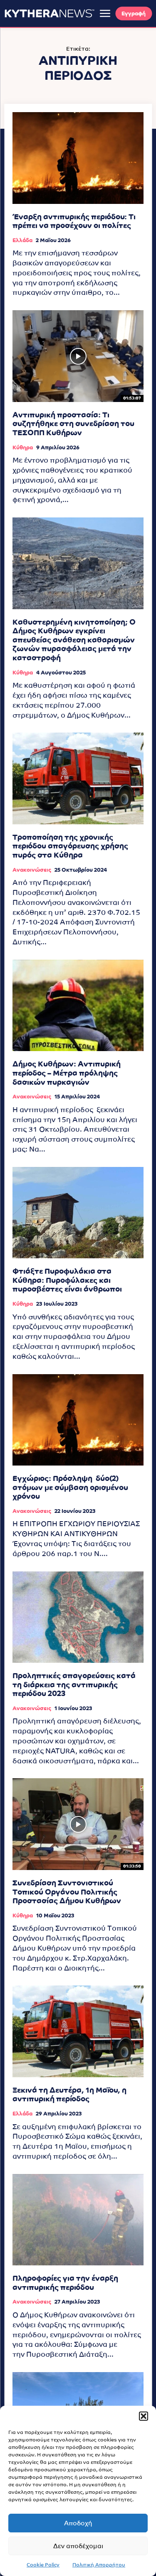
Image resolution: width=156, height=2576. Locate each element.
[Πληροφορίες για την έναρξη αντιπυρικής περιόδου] (78, 2220)
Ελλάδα (22, 240)
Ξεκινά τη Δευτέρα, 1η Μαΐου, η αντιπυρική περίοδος (69, 2094)
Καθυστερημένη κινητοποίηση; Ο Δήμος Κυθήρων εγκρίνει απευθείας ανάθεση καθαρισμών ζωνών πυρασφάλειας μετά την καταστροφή (74, 640)
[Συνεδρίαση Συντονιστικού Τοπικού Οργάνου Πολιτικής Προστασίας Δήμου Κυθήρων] (78, 1824)
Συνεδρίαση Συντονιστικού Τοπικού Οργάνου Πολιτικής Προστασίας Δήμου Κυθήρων (67, 1892)
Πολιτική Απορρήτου (99, 2565)
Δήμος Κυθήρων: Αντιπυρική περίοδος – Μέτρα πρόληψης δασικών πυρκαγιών (67, 1073)
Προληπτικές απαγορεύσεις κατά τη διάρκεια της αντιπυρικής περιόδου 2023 (74, 1684)
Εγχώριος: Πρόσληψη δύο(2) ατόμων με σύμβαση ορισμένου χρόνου (70, 1487)
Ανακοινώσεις (32, 870)
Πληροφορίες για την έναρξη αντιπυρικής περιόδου (65, 2283)
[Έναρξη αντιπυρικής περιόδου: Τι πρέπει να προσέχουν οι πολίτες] (78, 158)
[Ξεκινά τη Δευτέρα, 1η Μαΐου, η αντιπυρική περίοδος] (78, 2031)
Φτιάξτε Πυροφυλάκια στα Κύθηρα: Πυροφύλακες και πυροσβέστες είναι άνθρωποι (67, 1280)
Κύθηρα (23, 447)
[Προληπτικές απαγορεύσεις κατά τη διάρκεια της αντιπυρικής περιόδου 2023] (78, 1617)
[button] (144, 2416)
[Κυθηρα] (49, 13)
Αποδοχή (78, 2523)
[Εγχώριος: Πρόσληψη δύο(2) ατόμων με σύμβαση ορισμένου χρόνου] (78, 1420)
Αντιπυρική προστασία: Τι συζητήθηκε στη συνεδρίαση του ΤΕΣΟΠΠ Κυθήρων (73, 424)
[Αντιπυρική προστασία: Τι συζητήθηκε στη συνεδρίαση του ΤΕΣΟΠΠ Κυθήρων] (78, 356)
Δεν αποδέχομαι (78, 2546)
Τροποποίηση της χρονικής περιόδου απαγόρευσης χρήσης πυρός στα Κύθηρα (70, 846)
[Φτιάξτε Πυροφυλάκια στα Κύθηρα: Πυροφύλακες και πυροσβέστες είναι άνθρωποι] (78, 1213)
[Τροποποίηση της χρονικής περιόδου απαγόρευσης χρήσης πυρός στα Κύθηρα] (78, 778)
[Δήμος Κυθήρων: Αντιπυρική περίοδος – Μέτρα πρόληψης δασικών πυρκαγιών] (78, 1006)
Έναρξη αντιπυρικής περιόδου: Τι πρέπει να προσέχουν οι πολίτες (74, 221)
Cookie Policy (43, 2565)
